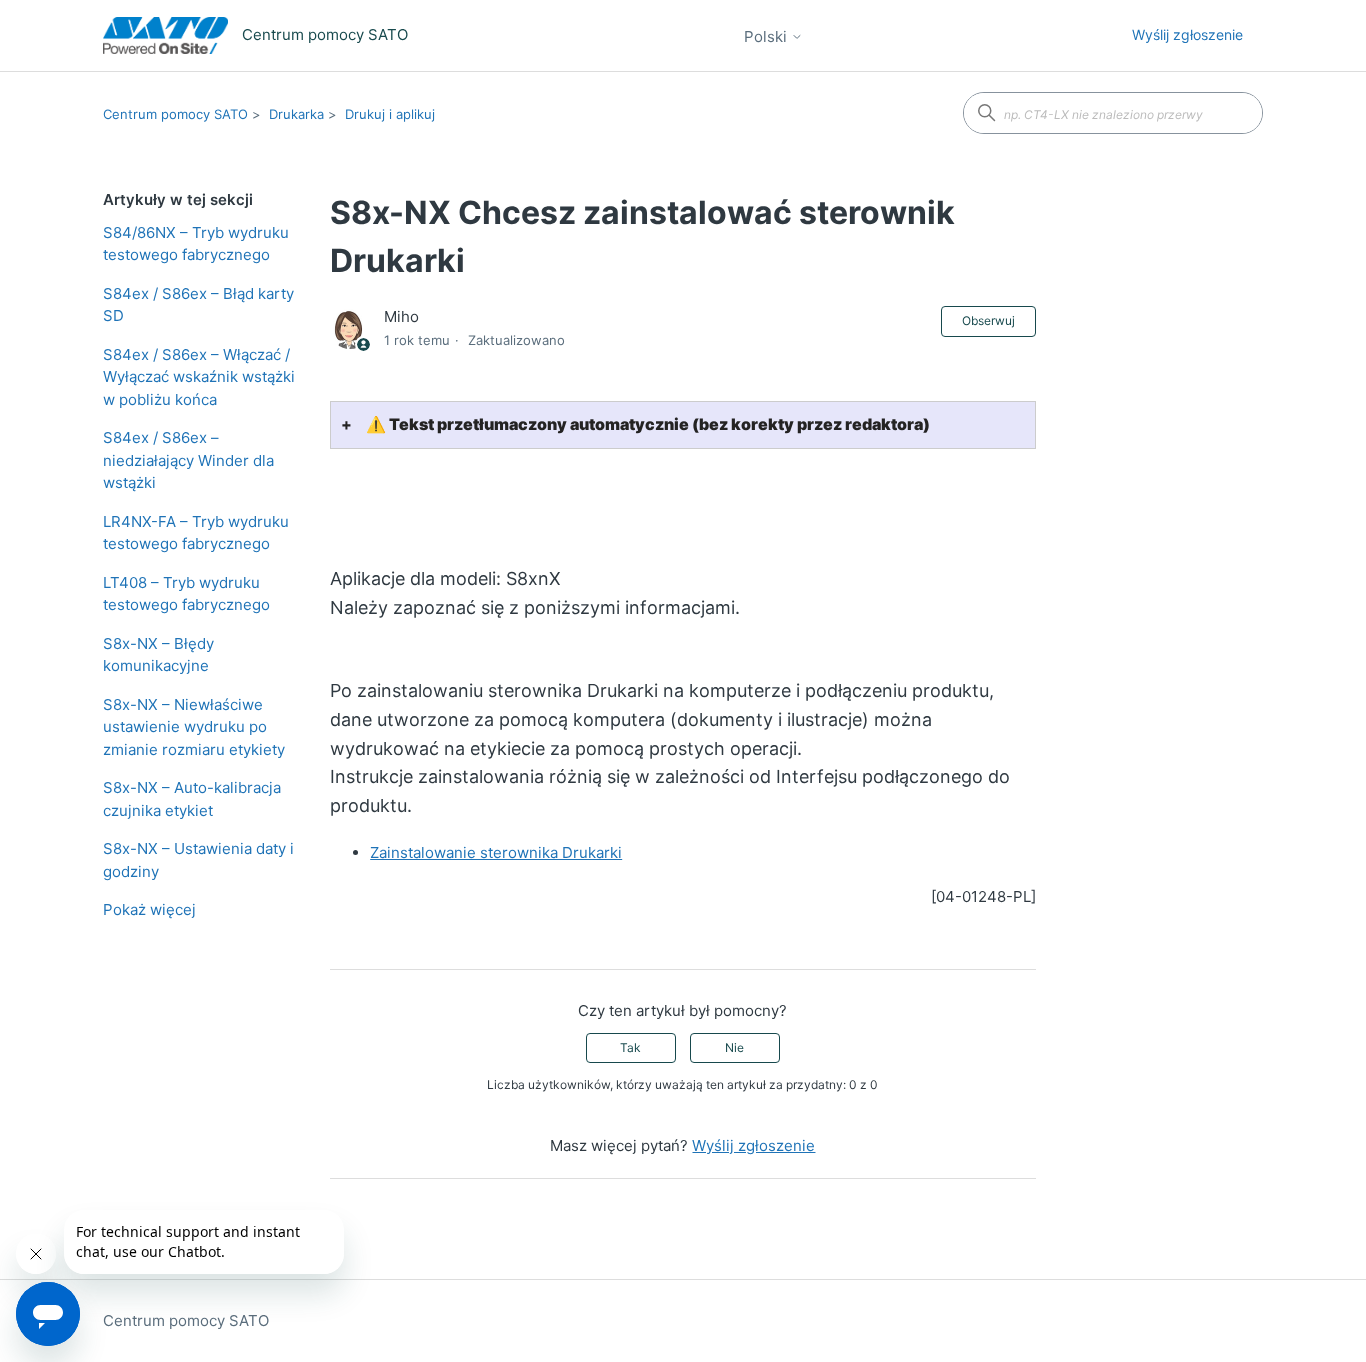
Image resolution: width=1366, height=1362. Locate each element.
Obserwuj (988, 320)
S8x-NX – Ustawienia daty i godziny (198, 860)
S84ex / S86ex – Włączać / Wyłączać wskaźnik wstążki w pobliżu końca (199, 377)
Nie (734, 1047)
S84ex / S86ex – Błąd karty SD (198, 305)
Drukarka (296, 114)
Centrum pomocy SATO (175, 114)
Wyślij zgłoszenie (1187, 34)
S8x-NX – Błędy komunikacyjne (158, 655)
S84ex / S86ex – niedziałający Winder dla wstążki (188, 460)
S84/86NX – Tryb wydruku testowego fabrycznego (196, 244)
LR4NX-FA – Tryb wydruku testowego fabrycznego (196, 533)
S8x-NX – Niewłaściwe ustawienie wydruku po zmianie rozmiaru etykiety (194, 727)
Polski (767, 36)
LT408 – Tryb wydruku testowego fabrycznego (186, 594)
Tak (630, 1047)
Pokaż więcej (149, 909)
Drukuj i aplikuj (390, 114)
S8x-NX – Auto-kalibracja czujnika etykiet (192, 799)
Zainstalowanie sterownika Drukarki (496, 852)
